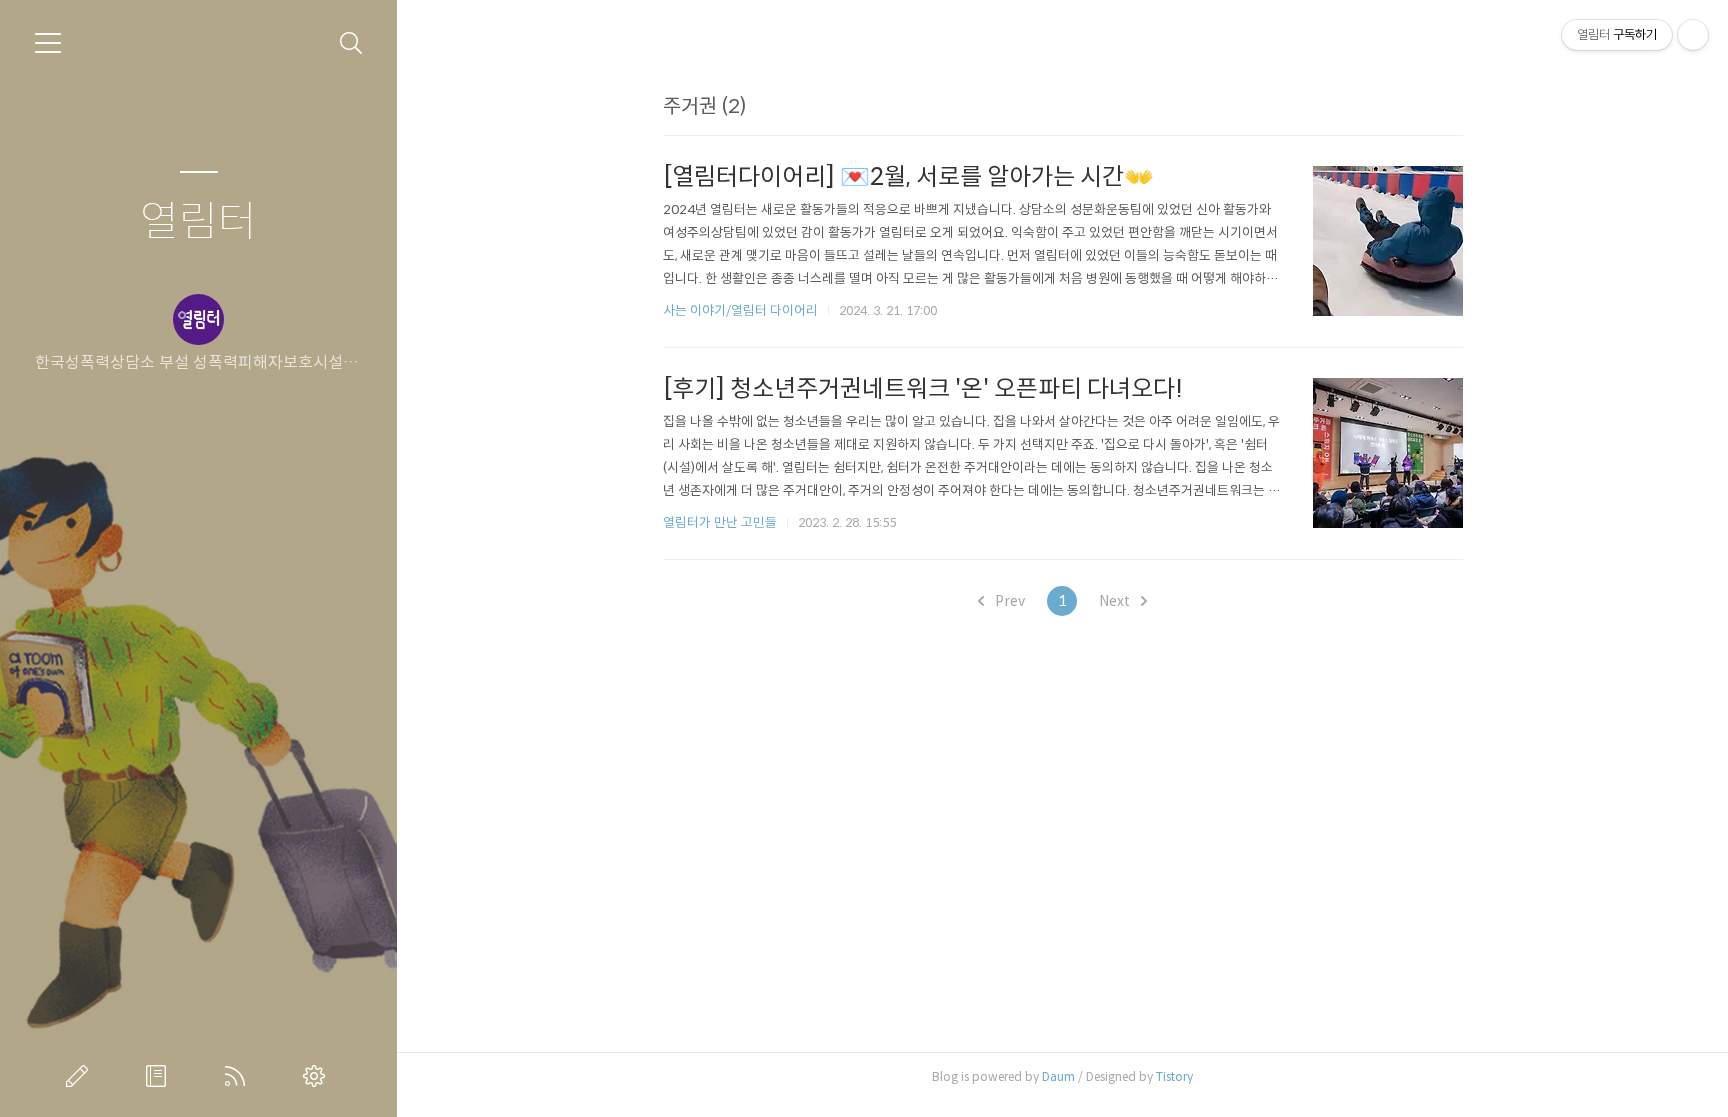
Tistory (1174, 1076)
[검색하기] (351, 43)
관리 (318, 1076)
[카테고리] (48, 43)
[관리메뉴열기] (1693, 35)
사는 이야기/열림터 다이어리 (740, 310)
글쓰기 (81, 1076)
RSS (239, 1076)
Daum (1058, 1076)
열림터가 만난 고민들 (720, 522)
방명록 (160, 1076)
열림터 (198, 222)
